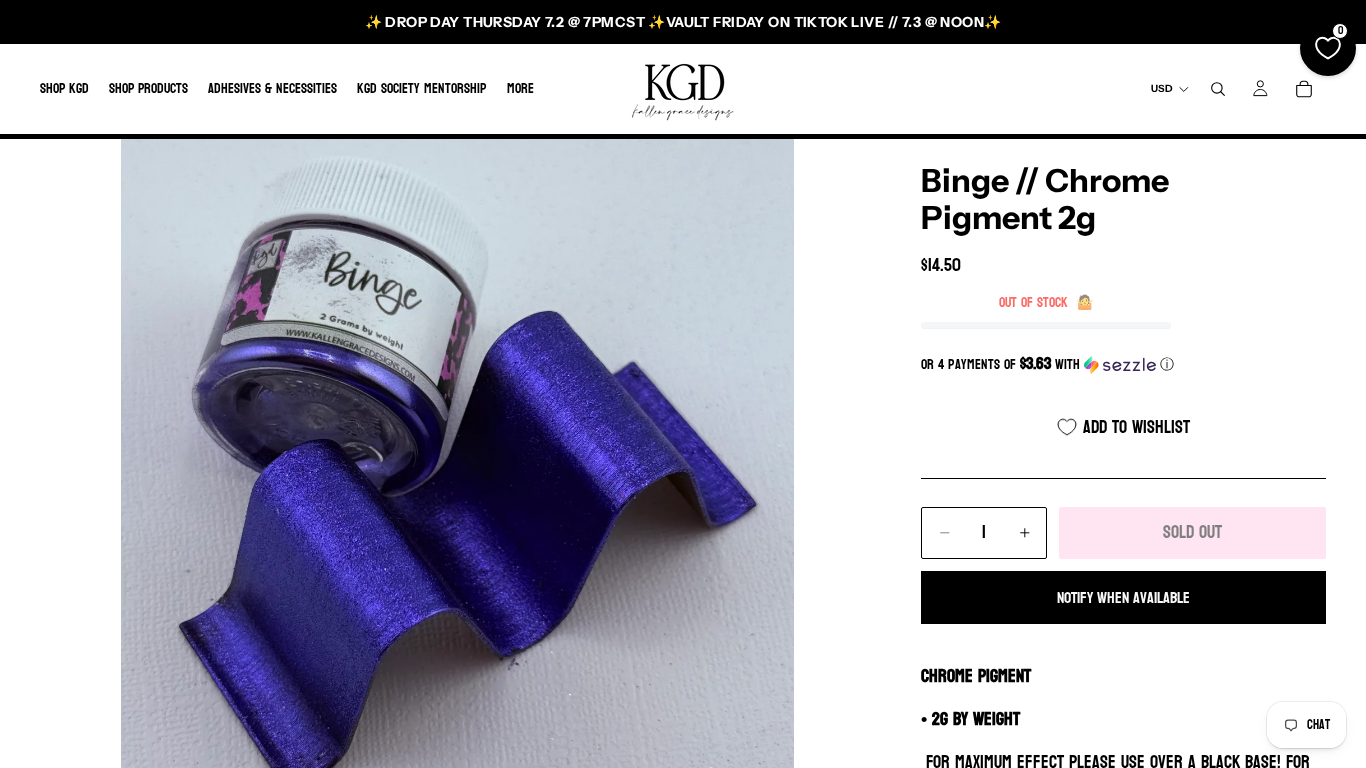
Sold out (1192, 532)
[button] (1123, 364)
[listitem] (520, 89)
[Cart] (1304, 89)
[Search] (1218, 89)
